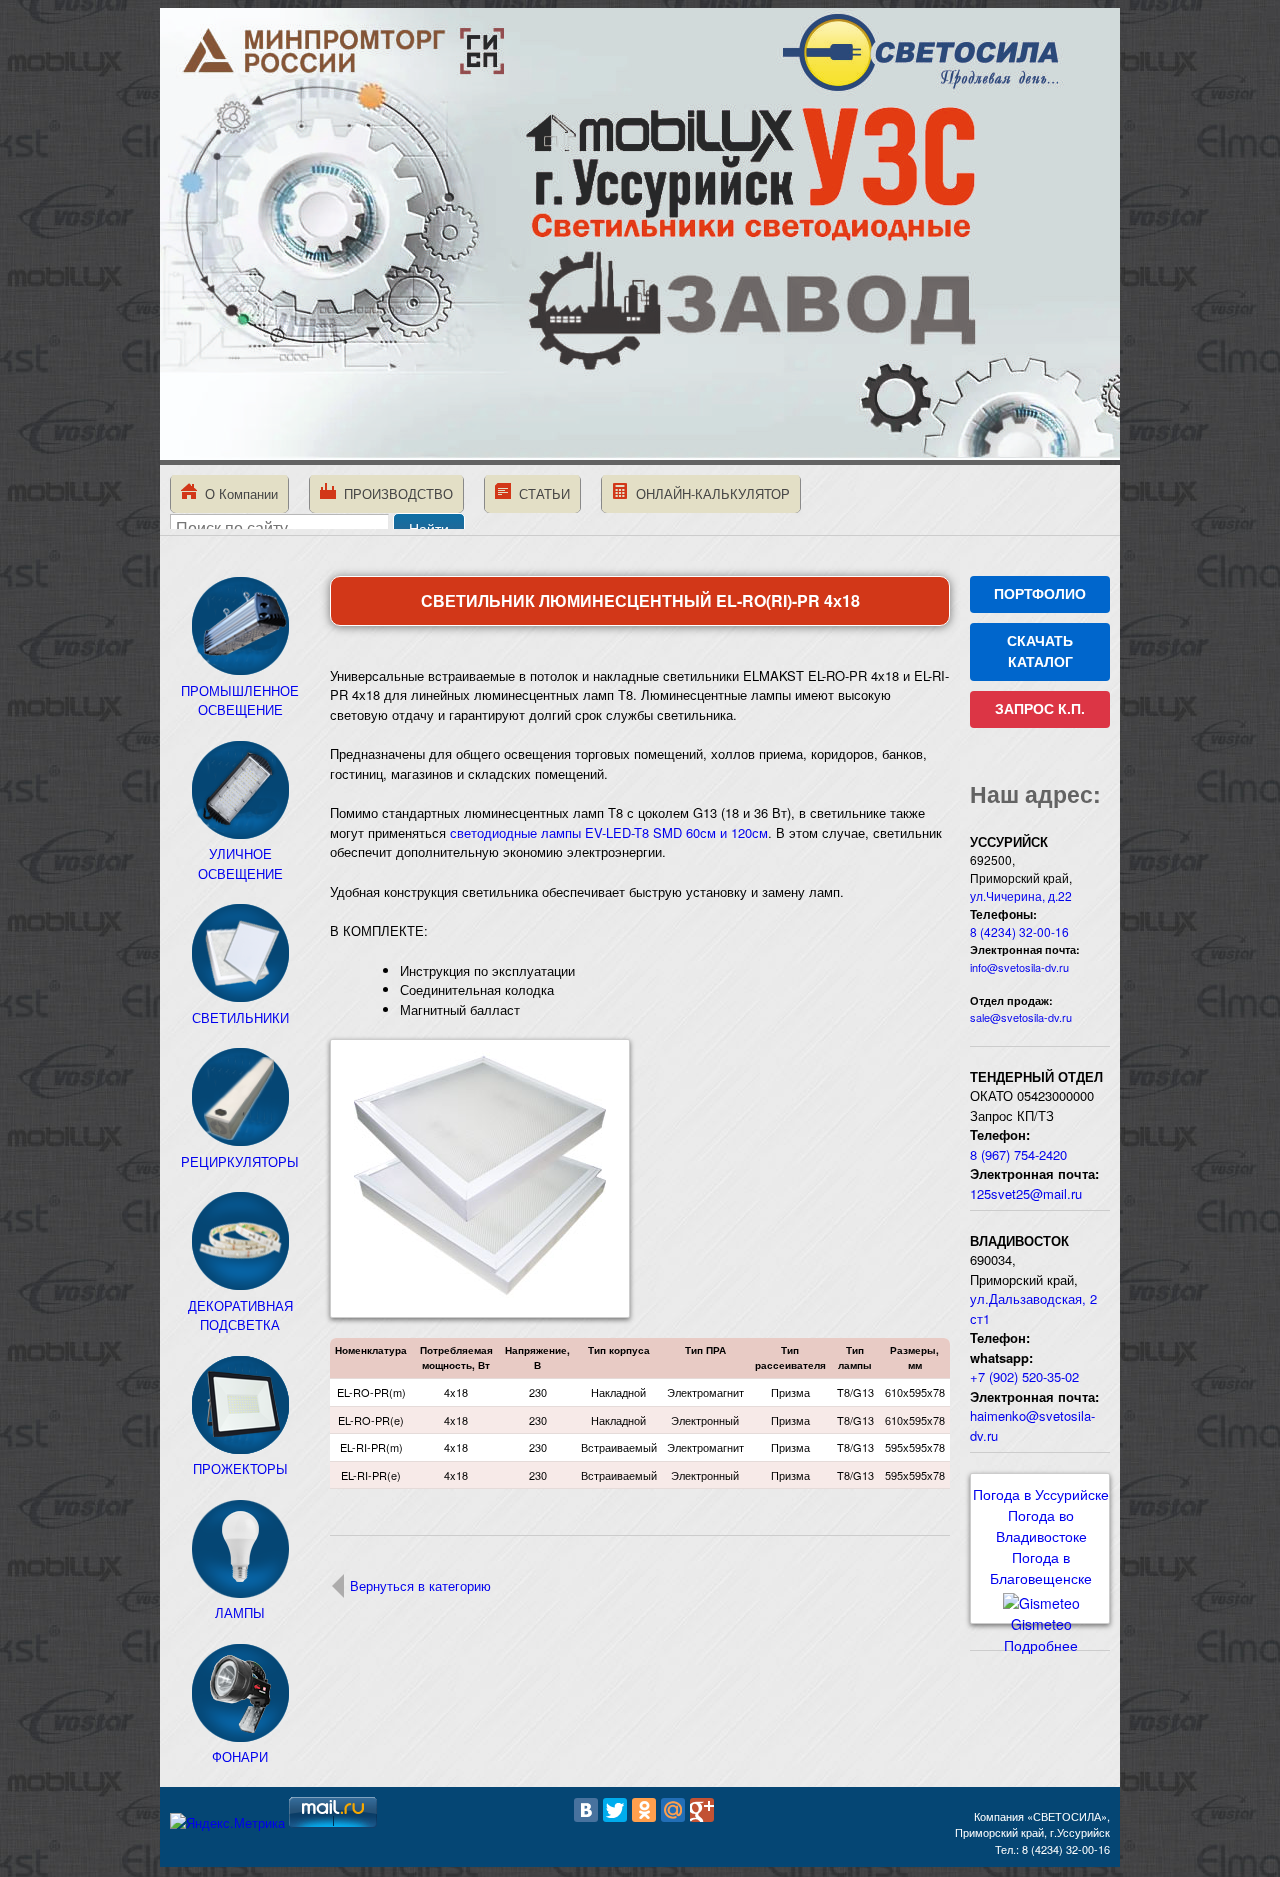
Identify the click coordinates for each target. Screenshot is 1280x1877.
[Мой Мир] (673, 1810)
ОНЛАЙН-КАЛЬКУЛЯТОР (709, 493)
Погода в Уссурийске (1041, 1494)
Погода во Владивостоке (1041, 1525)
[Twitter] (615, 1810)
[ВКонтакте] (586, 1810)
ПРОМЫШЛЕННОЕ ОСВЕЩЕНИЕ (240, 700)
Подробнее (1041, 1645)
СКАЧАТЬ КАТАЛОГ (1040, 651)
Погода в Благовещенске (1041, 1567)
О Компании (237, 493)
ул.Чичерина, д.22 (1021, 895)
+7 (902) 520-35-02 (1024, 1376)
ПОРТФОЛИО (1040, 594)
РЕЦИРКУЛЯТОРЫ (240, 1161)
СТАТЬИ (540, 493)
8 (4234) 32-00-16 (1019, 931)
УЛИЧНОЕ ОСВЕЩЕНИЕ (240, 863)
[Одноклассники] (644, 1810)
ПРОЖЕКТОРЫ (240, 1468)
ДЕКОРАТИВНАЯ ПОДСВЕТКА (240, 1315)
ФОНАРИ (240, 1756)
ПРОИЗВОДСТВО (394, 493)
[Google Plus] (702, 1810)
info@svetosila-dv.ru (1019, 967)
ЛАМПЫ (240, 1612)
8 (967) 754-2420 (1018, 1154)
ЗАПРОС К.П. (1040, 709)
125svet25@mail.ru (1026, 1193)
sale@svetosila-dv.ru (1021, 1017)
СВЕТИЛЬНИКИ (240, 1017)
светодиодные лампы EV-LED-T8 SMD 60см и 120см (609, 832)
